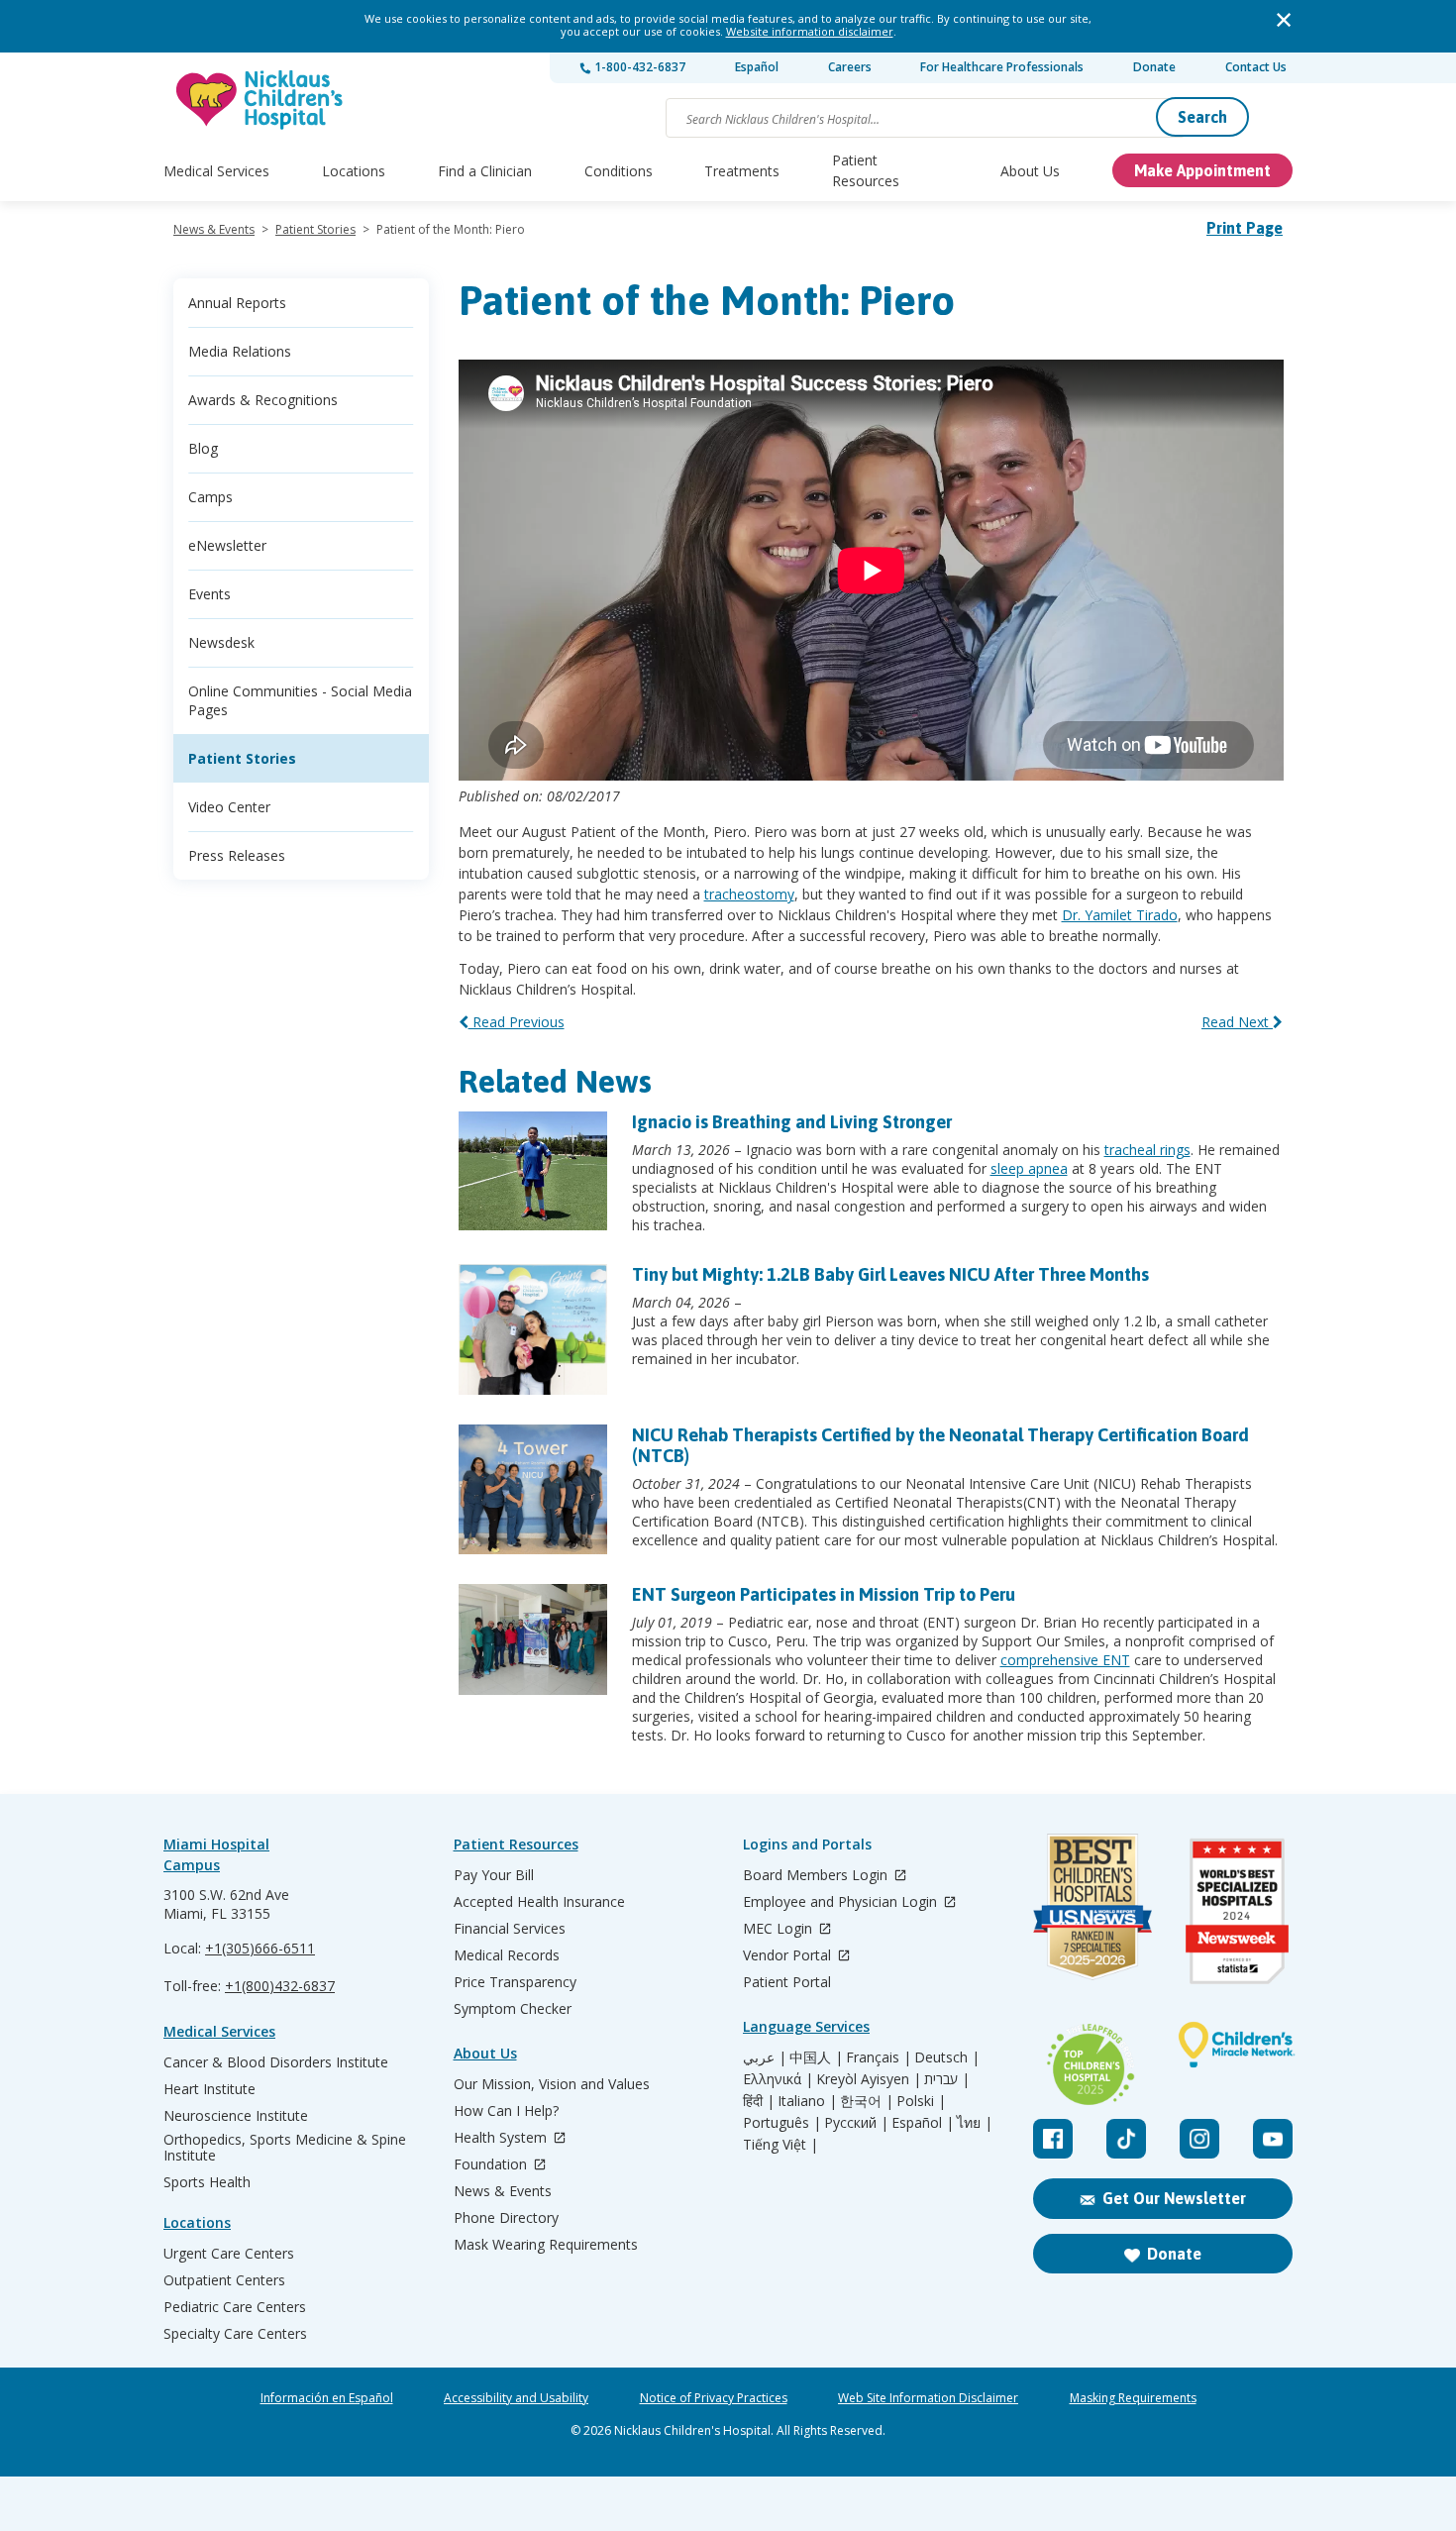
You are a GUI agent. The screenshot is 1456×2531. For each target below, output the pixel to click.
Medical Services (216, 171)
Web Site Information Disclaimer (928, 2398)
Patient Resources (866, 170)
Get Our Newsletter (1174, 2198)
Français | (879, 2057)
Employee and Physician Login (842, 1902)
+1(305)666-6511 (260, 1948)
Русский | (856, 2123)
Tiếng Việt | (780, 2145)
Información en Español (327, 2398)
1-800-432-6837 (638, 67)
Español (757, 67)
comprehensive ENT (1065, 1660)
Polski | (921, 2101)
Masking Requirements (1133, 2398)
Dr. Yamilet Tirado (1120, 915)
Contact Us (1256, 67)
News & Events (214, 229)
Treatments (742, 171)
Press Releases (237, 855)
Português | (782, 2123)
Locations (354, 171)
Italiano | (807, 2101)
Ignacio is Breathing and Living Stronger (792, 1122)
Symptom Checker (513, 2009)
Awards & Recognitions (263, 400)
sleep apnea (1029, 1168)
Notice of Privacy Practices (714, 2398)
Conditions (619, 171)
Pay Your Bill (494, 1875)
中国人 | (816, 2057)
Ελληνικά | (778, 2079)
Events (209, 594)
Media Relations (240, 351)
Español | (923, 2123)
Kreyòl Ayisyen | (869, 2079)
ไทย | (975, 2123)
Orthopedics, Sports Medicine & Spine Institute (285, 2148)
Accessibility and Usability (516, 2398)
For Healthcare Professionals (1002, 67)
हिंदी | (759, 2101)
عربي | (765, 2057)
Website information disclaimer (810, 31)
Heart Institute (209, 2089)
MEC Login (780, 1929)
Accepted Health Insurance (539, 1902)
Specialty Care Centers (235, 2334)
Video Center (229, 807)
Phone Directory (506, 2218)
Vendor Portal (789, 1956)
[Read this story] (533, 1171)
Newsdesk (221, 642)
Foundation (492, 2165)
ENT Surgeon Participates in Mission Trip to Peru (824, 1594)
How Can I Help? (506, 2111)
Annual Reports (237, 303)
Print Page (1245, 228)
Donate (1154, 67)
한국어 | (867, 2101)
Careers (850, 67)
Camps (210, 497)
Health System (502, 2138)
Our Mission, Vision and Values (552, 2084)
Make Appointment (1202, 170)
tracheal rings (1147, 1150)
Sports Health (207, 2182)
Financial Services (510, 1929)
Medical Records (507, 1955)
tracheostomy (749, 894)
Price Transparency (515, 1982)
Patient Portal (787, 1982)
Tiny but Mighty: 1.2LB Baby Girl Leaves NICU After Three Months (890, 1274)
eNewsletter (227, 545)
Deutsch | (947, 2057)
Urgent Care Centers (229, 2254)
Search (1202, 117)
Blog (203, 448)
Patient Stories (315, 229)
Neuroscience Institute (236, 2116)
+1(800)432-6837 (280, 1986)
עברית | (947, 2079)
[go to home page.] (260, 100)
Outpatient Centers (224, 2280)
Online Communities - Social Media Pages (300, 700)
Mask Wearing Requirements (546, 2245)
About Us (1030, 171)
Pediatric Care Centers (235, 2307)
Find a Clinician (485, 171)
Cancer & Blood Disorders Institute (276, 2062)
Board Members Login (817, 1876)
